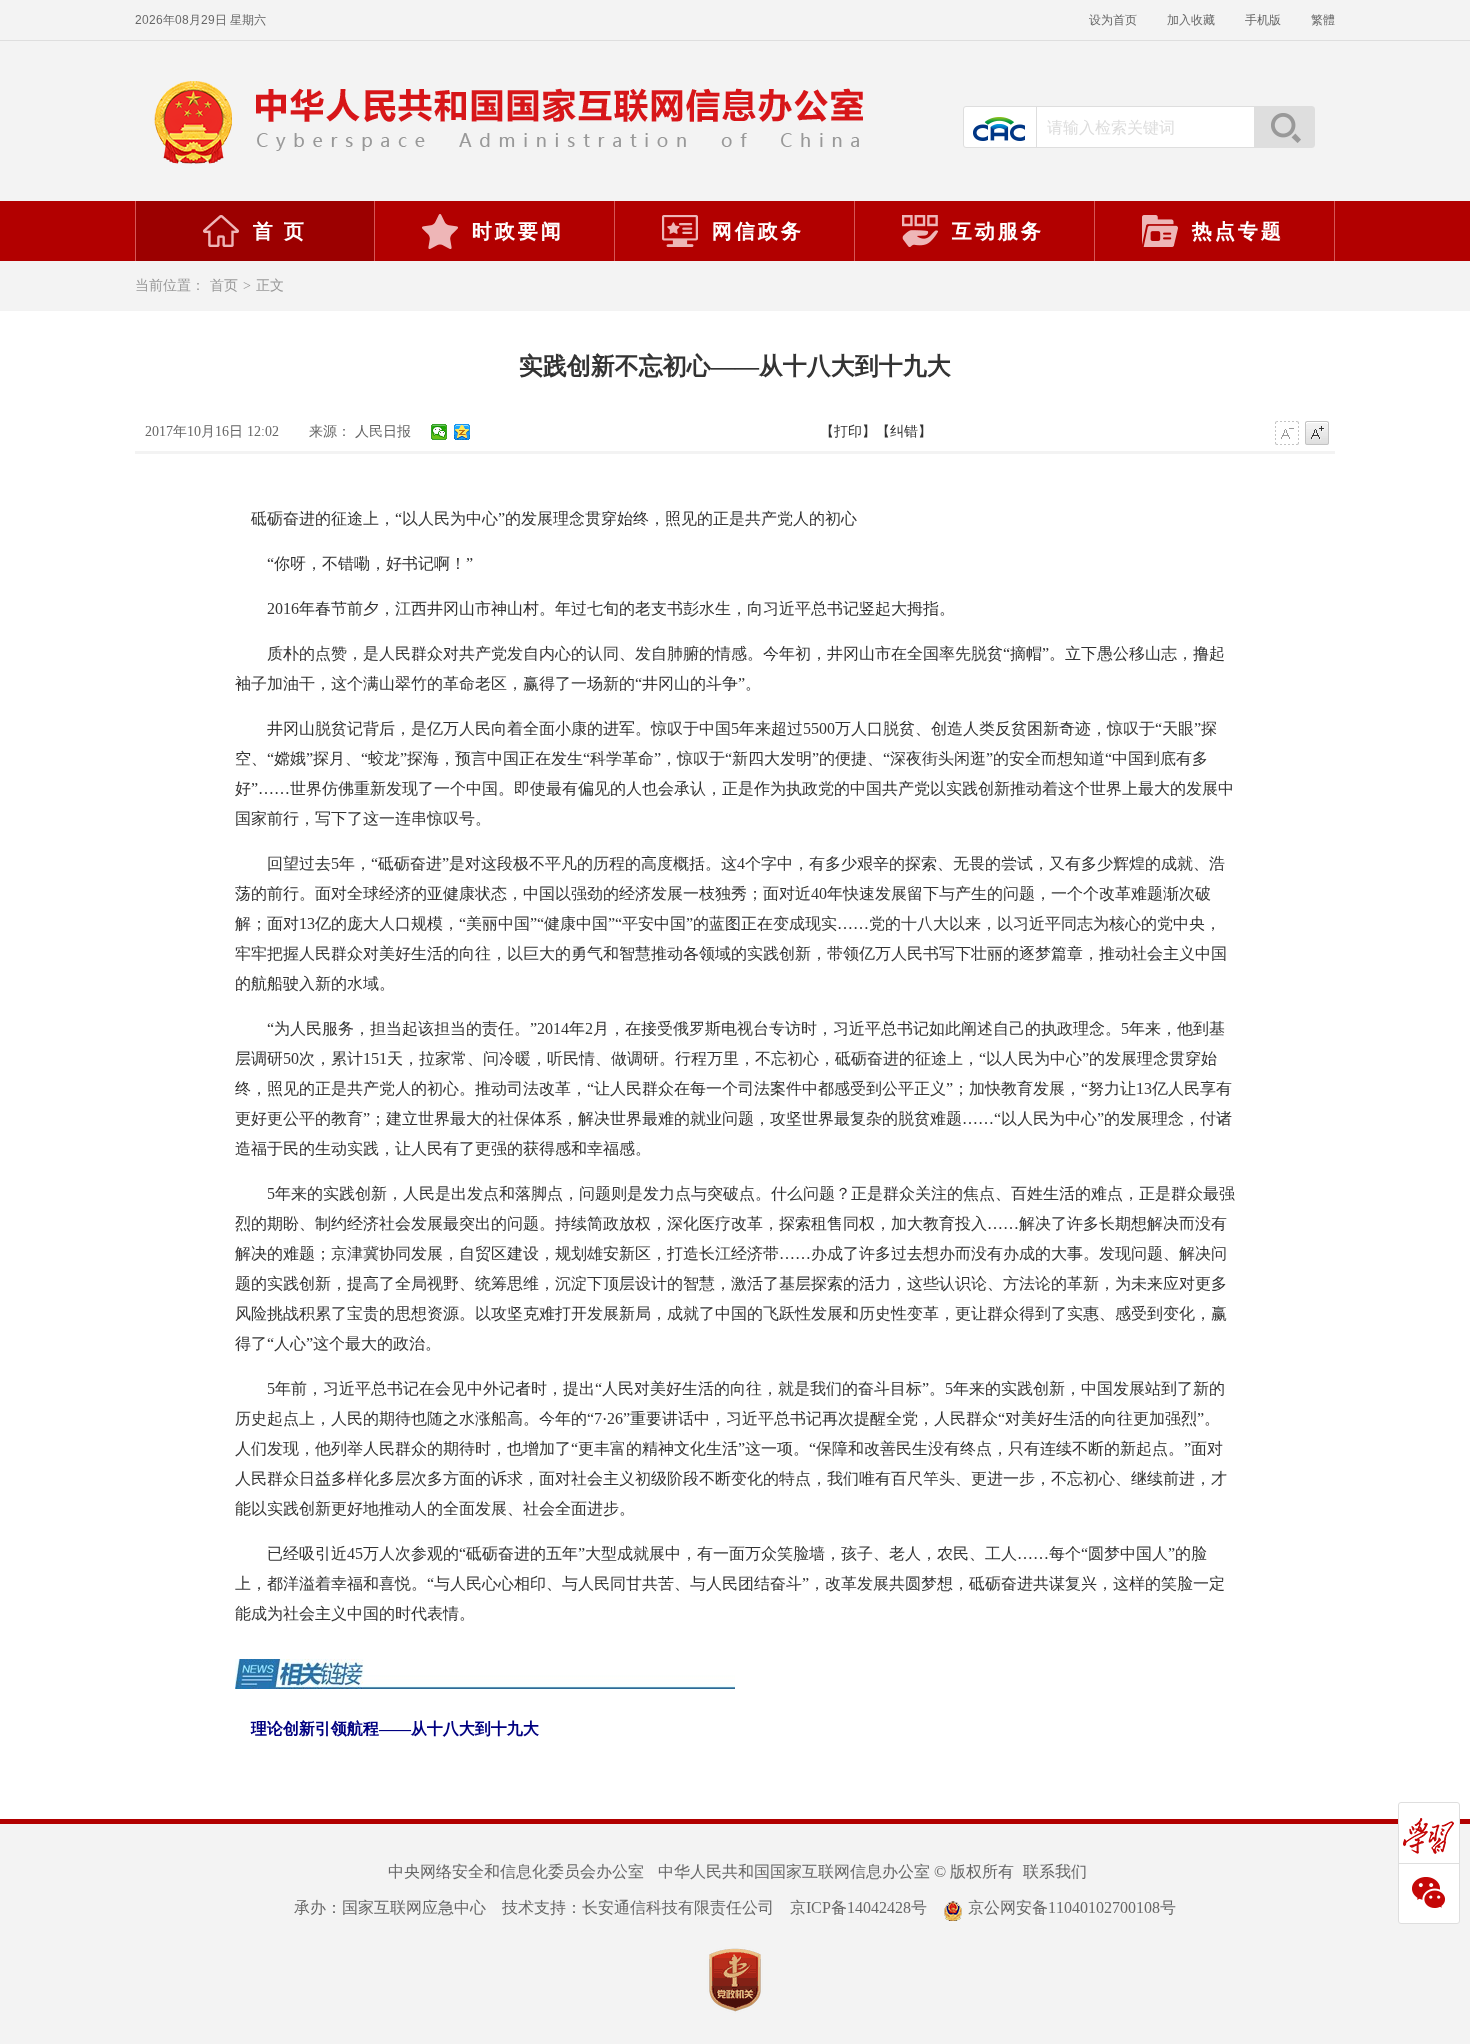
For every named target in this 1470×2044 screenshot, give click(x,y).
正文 (270, 285)
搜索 (1284, 127)
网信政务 (758, 231)
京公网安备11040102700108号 (1072, 1907)
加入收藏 (1191, 20)
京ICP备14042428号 (858, 1907)
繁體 (1323, 20)
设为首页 (1113, 20)
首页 (224, 285)
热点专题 (1238, 231)
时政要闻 (518, 231)
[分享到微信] (439, 432)
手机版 (1263, 20)
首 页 (280, 231)
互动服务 (998, 231)
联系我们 (1055, 1871)
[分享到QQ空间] (462, 432)
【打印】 (848, 431)
